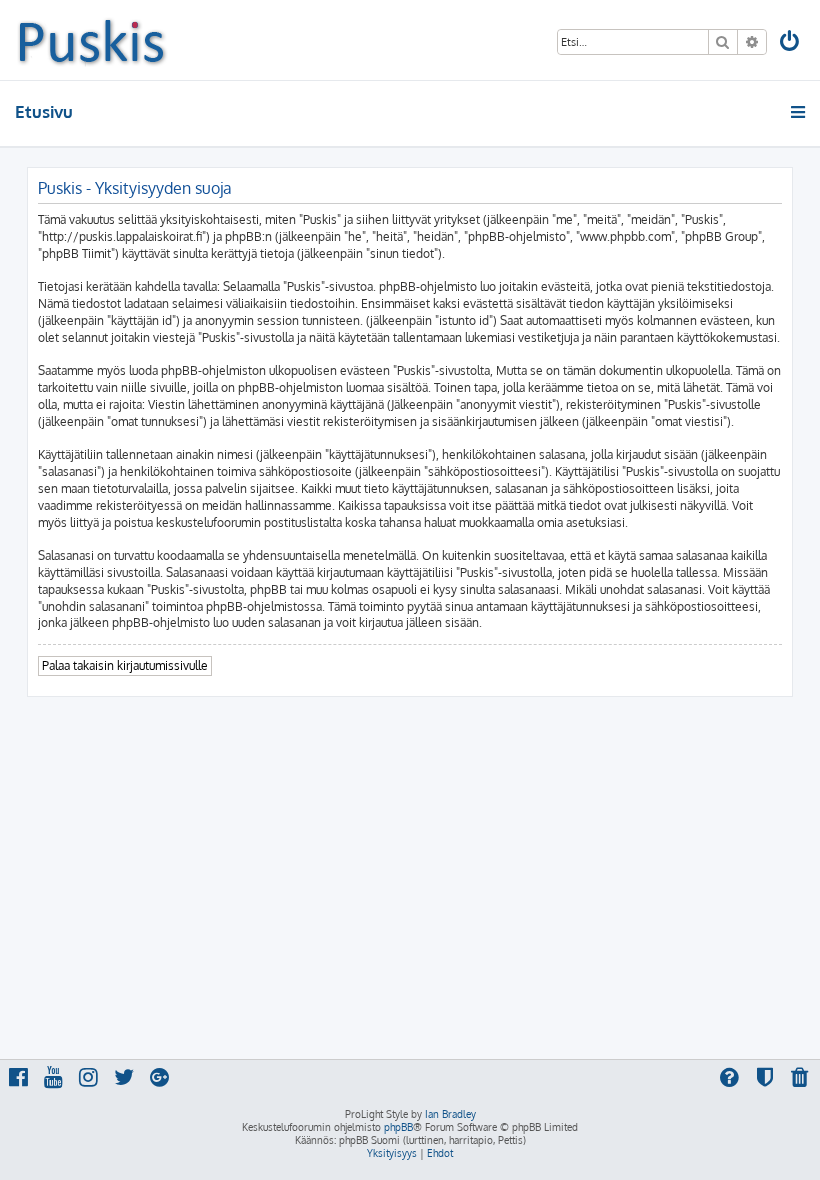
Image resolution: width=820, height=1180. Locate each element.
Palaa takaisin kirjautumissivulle (125, 665)
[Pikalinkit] (799, 112)
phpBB (398, 1127)
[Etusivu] (91, 40)
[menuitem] (791, 43)
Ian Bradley (450, 1114)
